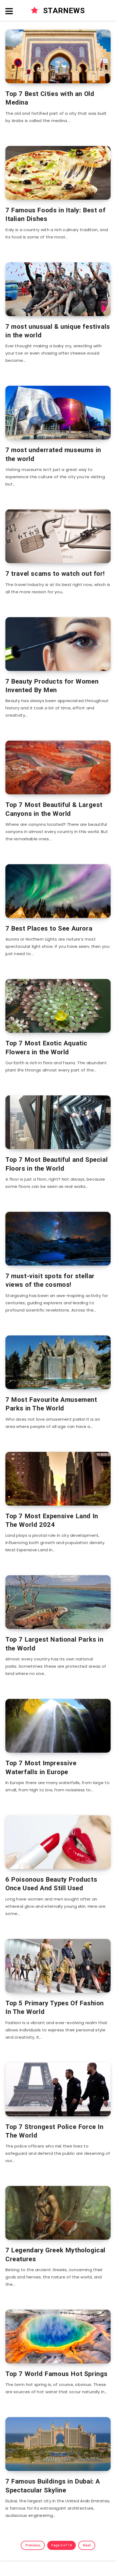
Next (87, 2545)
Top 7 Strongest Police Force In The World (54, 2131)
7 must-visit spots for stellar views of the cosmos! (50, 1280)
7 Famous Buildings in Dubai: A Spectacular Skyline (53, 2486)
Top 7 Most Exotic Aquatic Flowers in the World (46, 1048)
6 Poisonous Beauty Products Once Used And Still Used (51, 1884)
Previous (33, 2545)
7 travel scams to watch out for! (55, 574)
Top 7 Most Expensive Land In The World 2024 (52, 1520)
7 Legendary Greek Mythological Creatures (55, 2255)
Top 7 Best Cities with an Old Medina (50, 98)
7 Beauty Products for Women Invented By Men (52, 686)
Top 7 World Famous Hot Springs (57, 2374)
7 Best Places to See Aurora (49, 928)
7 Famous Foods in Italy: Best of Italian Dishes (55, 215)
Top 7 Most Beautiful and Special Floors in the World (57, 1164)
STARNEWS (63, 11)
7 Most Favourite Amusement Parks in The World (51, 1404)
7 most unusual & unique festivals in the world (58, 331)
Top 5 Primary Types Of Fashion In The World (55, 2007)
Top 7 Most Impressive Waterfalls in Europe (41, 1767)
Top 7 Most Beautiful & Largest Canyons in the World (54, 809)
